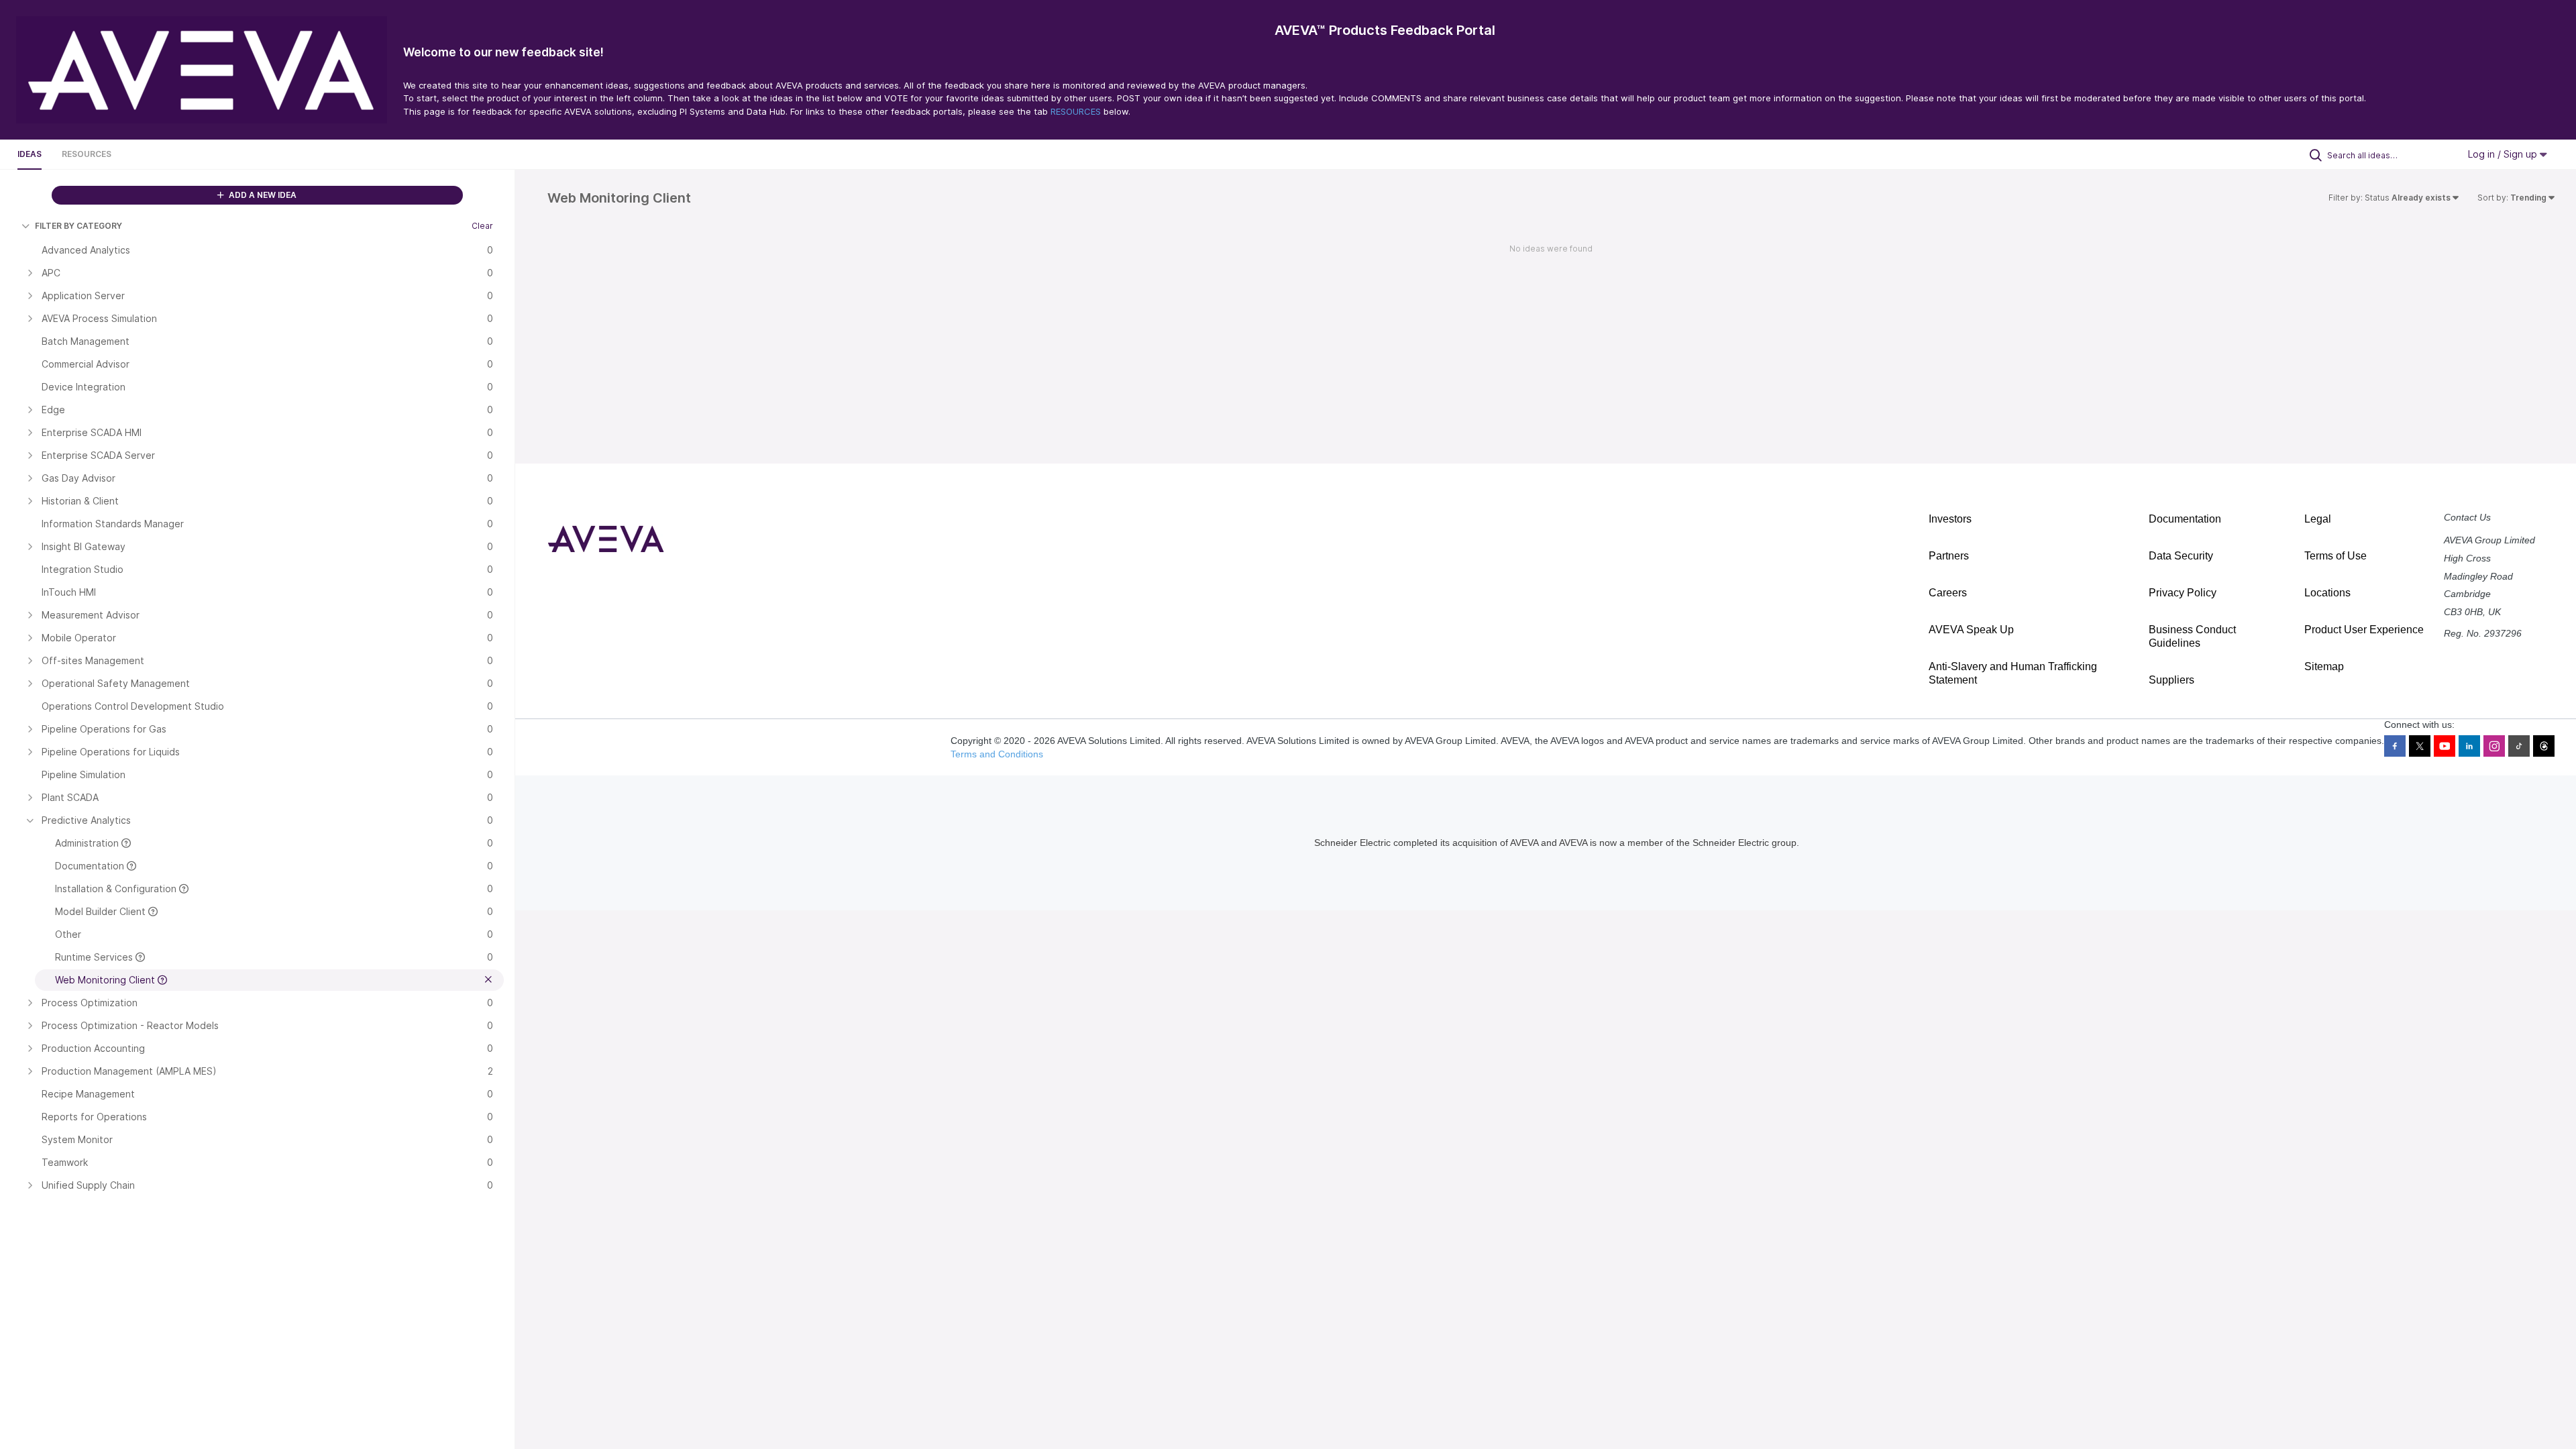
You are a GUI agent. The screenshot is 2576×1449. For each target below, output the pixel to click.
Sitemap (2324, 666)
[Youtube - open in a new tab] (2445, 746)
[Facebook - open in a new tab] (2395, 746)
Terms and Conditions (997, 754)
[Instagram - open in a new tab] (2494, 746)
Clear (482, 226)
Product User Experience (2364, 630)
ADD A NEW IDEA (262, 195)
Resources (87, 154)
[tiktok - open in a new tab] (2519, 746)
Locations (2327, 593)
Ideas (30, 154)
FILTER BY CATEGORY (78, 226)
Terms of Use (2336, 556)
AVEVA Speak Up (1971, 630)
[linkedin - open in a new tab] (2469, 746)
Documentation (2185, 519)
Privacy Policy (2183, 593)
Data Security (2181, 556)
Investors (1950, 519)
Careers (1948, 593)
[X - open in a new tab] (2420, 746)
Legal (2318, 519)
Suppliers (2171, 680)
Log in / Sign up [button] (2504, 154)
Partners (1949, 556)
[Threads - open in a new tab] (2544, 746)
